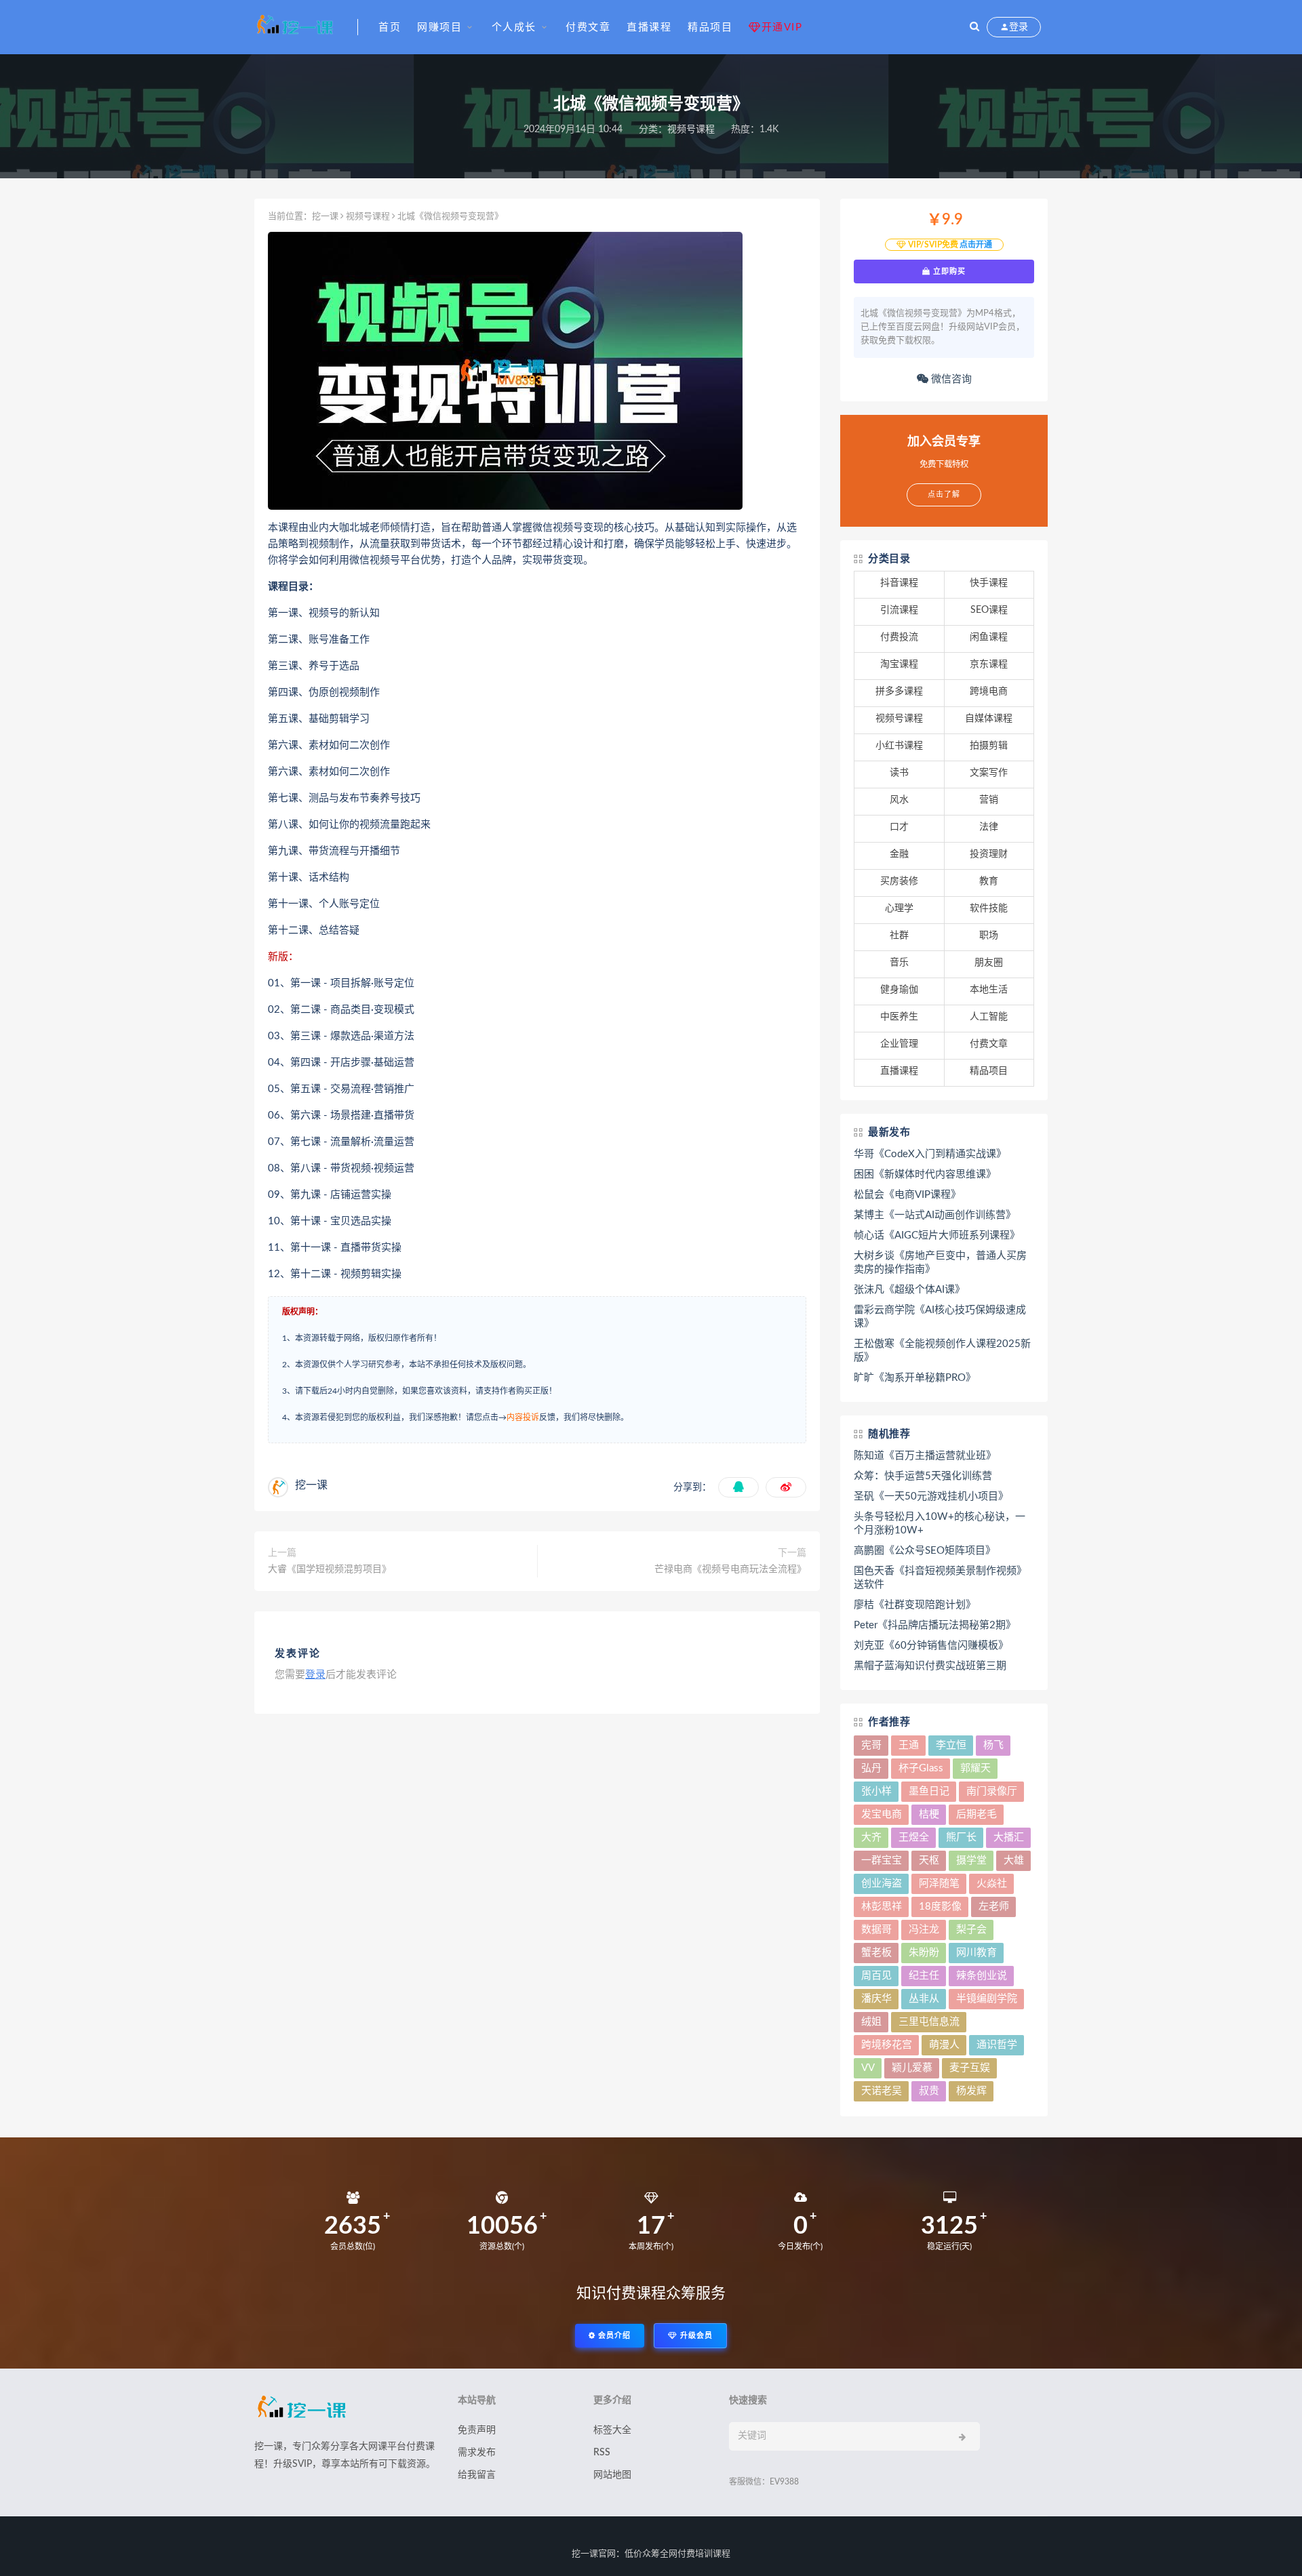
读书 (899, 773)
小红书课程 (899, 746)
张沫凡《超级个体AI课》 (909, 1290)
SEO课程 (989, 610)
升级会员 (695, 2336)
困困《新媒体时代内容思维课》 (925, 1174)
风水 (899, 800)
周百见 (876, 1976)
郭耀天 (975, 1768)
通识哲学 (997, 2045)
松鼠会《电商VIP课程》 (907, 1195)
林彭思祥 (882, 1907)
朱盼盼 (924, 1953)
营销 (989, 800)
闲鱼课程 (989, 637)
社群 (899, 935)
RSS (602, 2453)
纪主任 (924, 1976)
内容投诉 (523, 1417)
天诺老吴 (882, 2091)
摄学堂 (971, 1860)
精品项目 (710, 27)
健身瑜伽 (899, 990)
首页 (390, 27)
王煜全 (914, 1837)
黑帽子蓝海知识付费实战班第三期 (930, 1666)
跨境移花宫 (887, 2045)
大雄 (1014, 1860)
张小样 (876, 1791)
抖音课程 (899, 583)
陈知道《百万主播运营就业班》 (925, 1456)
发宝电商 (882, 1814)
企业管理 (899, 1044)
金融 (899, 854)
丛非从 (924, 1999)
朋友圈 (989, 963)
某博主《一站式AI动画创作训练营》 (935, 1215)
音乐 (899, 963)
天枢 (929, 1860)
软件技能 (989, 908)
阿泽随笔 (939, 1884)
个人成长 (514, 27)
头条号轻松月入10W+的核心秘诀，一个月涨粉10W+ (940, 1524)
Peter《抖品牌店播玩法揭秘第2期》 (935, 1625)
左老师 (994, 1907)
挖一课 (325, 217)
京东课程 (989, 664)
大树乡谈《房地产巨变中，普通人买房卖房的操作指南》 (940, 1263)
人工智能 (989, 1017)
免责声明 (477, 2430)
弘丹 (871, 1768)
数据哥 (876, 1930)
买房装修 (899, 881)
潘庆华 (876, 1999)
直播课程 (649, 27)
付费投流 (899, 637)
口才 (899, 827)
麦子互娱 (970, 2068)
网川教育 (976, 1953)
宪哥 (871, 1745)
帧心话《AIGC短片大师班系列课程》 (937, 1235)
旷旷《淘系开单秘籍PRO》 (915, 1378)
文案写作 (989, 773)
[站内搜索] (974, 27)
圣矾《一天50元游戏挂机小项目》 (931, 1496)
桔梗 (929, 1814)
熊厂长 (961, 1837)
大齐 (871, 1837)
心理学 (899, 908)
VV (868, 2068)
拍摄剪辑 (989, 746)
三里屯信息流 (929, 2022)
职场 (989, 935)
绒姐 (871, 2022)
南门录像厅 (992, 1791)
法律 (989, 827)
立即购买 (948, 271)
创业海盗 (882, 1884)
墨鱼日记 (929, 1791)
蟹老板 (876, 1953)
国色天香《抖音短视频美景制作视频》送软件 (940, 1578)
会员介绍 (613, 2336)
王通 (909, 1745)
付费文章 (588, 27)
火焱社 (992, 1884)
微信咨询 (950, 379)
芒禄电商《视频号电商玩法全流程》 (730, 1569)
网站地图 (612, 2475)
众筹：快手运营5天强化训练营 (923, 1476)
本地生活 (989, 990)
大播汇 (1009, 1837)
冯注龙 (924, 1930)
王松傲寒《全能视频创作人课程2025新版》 (942, 1351)
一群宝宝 (882, 1860)
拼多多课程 (899, 691)
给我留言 (477, 2475)
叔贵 (929, 2091)
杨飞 (993, 1745)
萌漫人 (944, 2045)
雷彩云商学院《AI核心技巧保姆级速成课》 (940, 1317)
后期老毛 (976, 1814)
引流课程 (899, 610)
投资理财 (989, 854)
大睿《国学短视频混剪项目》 (330, 1569)
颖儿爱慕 (912, 2068)
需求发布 (477, 2453)
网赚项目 (439, 27)
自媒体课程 (989, 719)
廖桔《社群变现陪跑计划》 (915, 1605)
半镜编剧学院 (987, 1999)
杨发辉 (971, 2091)
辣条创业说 (982, 1976)
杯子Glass (921, 1768)
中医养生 (899, 1017)
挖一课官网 (594, 2554)
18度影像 (940, 1907)
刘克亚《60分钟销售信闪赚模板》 (931, 1646)
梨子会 (971, 1930)
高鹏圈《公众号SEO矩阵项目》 (925, 1551)
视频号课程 (691, 129)
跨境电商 (989, 691)
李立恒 (951, 1745)
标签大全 (612, 2430)
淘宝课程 (899, 664)
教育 (989, 881)
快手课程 (989, 583)
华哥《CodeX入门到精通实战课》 (930, 1154)
